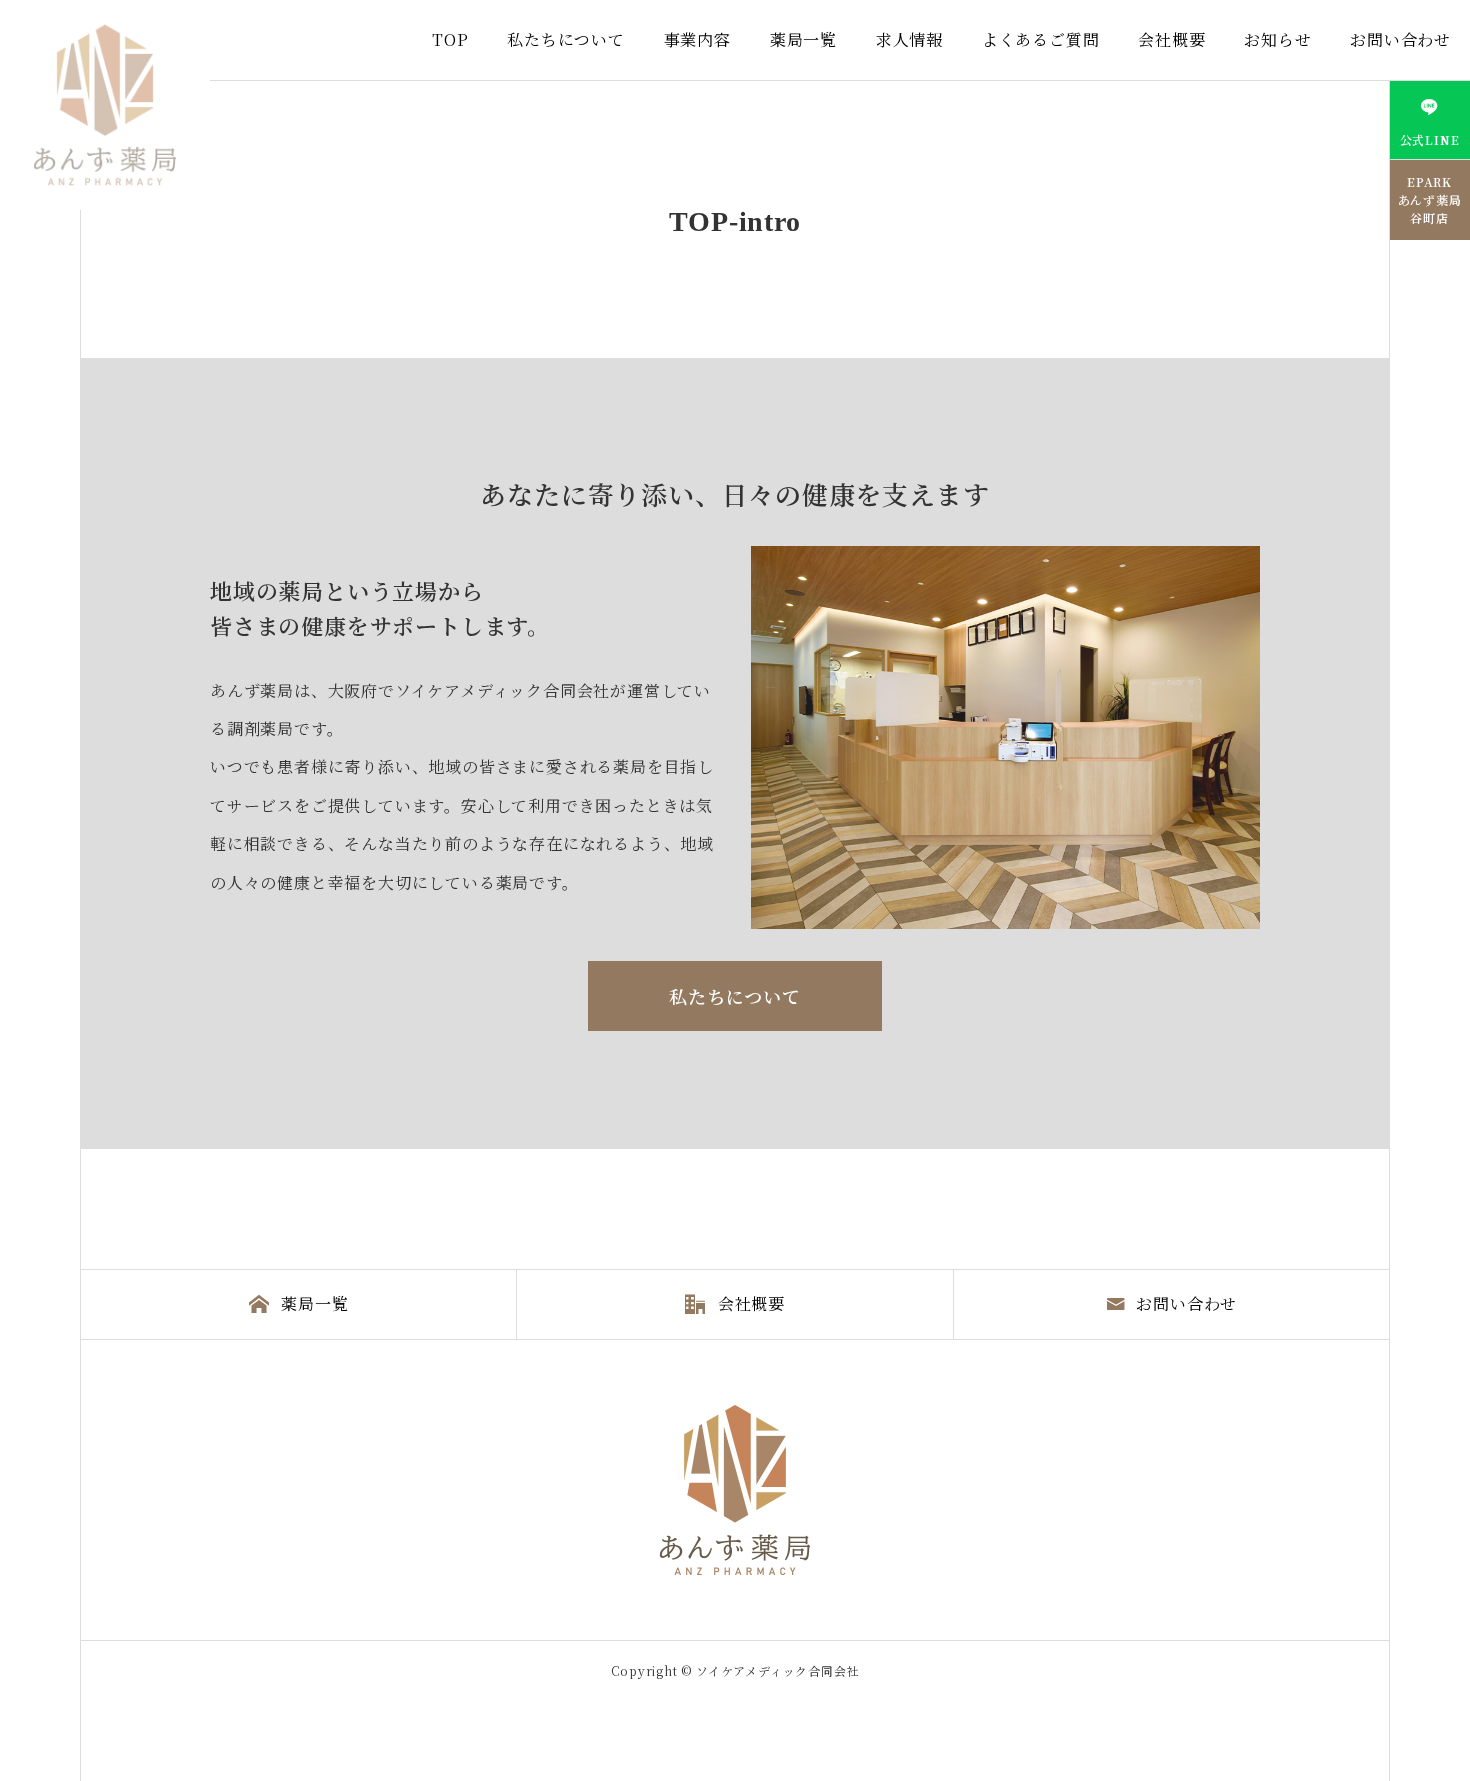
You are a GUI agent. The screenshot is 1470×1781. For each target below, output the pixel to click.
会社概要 (1171, 39)
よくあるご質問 (1041, 39)
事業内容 (697, 39)
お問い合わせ (1400, 39)
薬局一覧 (803, 39)
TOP (450, 39)
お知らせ (1277, 39)
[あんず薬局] (105, 105)
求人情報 (909, 39)
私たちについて (566, 39)
